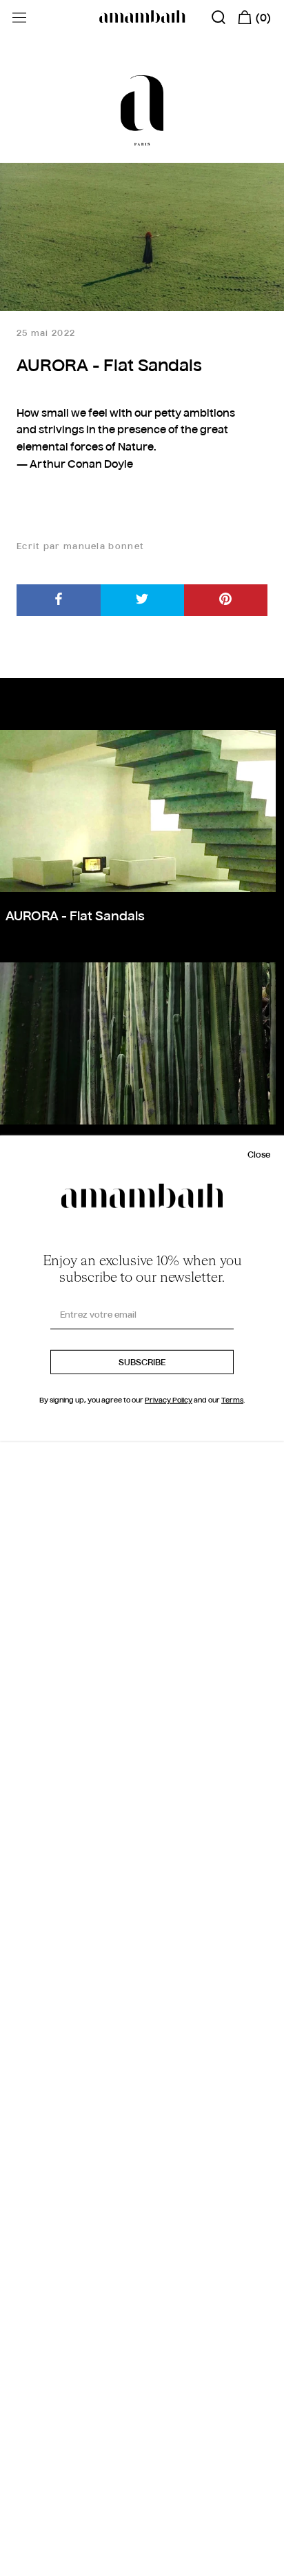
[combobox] (37, 2563)
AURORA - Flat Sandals (75, 917)
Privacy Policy (169, 1400)
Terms (232, 1400)
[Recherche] (219, 17)
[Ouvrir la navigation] (19, 18)
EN (27, 2563)
